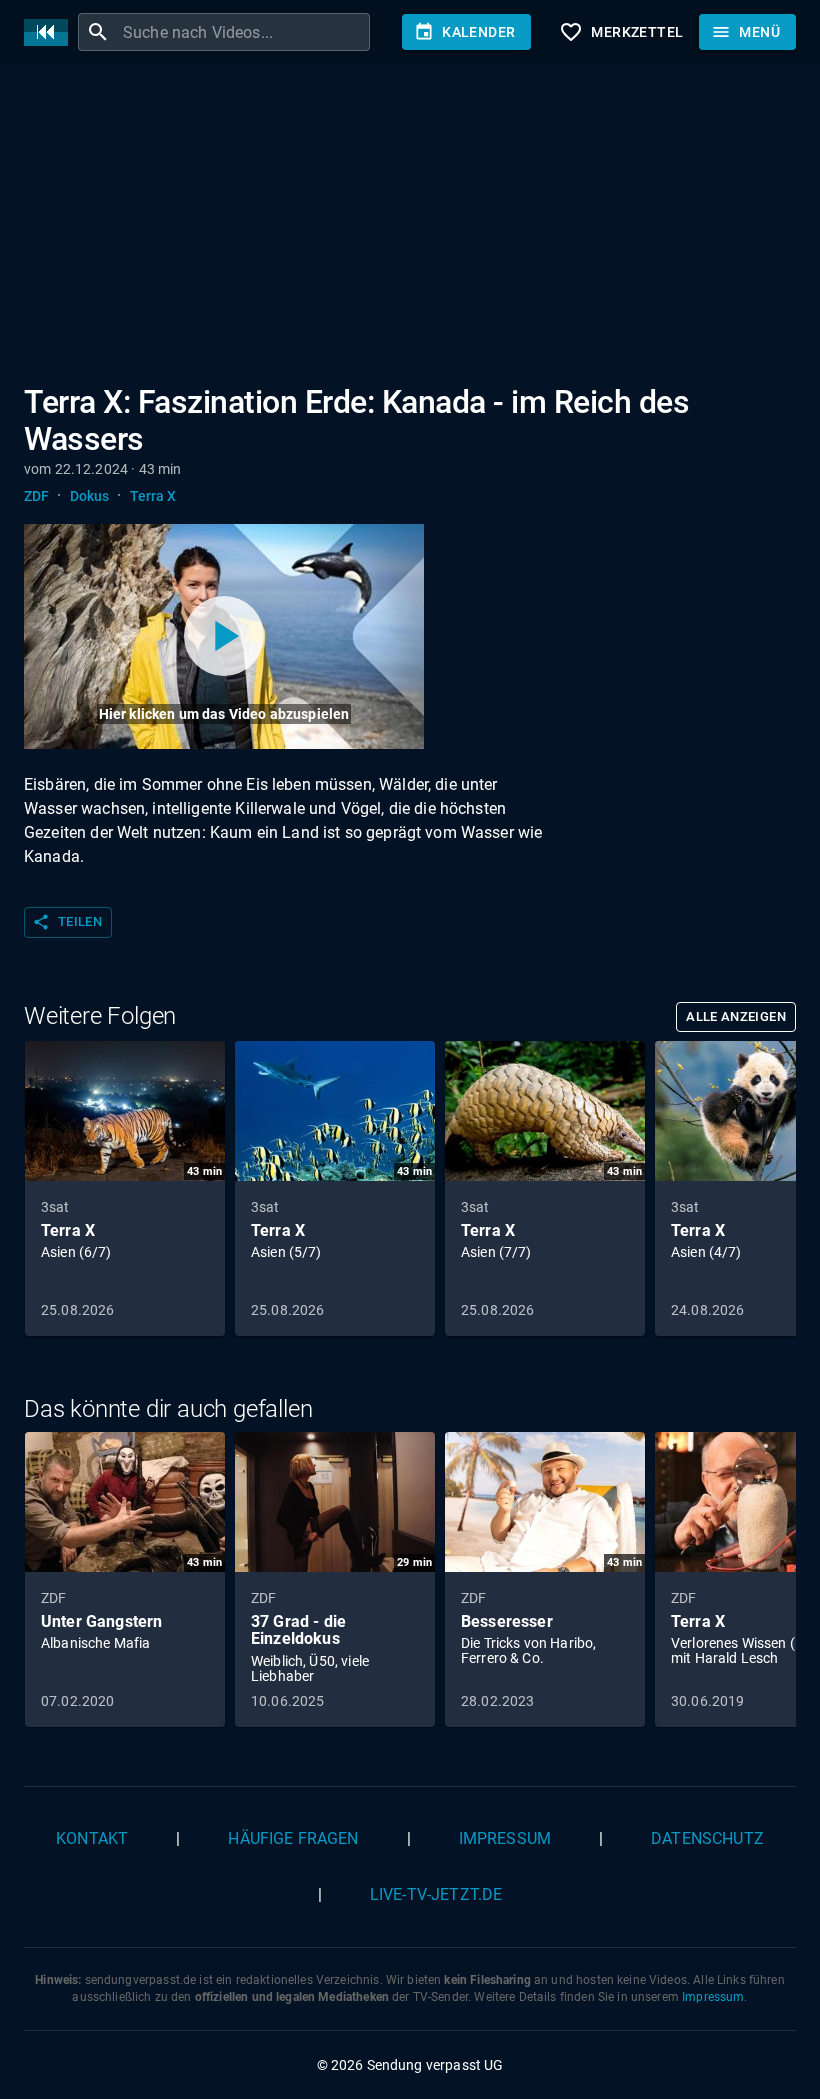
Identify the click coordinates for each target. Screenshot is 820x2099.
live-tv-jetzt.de (436, 1894)
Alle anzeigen (736, 1016)
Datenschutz (707, 1838)
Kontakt (92, 1838)
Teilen (67, 922)
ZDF (36, 496)
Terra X (153, 496)
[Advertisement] (410, 228)
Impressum (505, 1838)
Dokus (90, 496)
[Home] (51, 32)
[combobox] (244, 32)
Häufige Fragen (293, 1838)
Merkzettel (621, 32)
